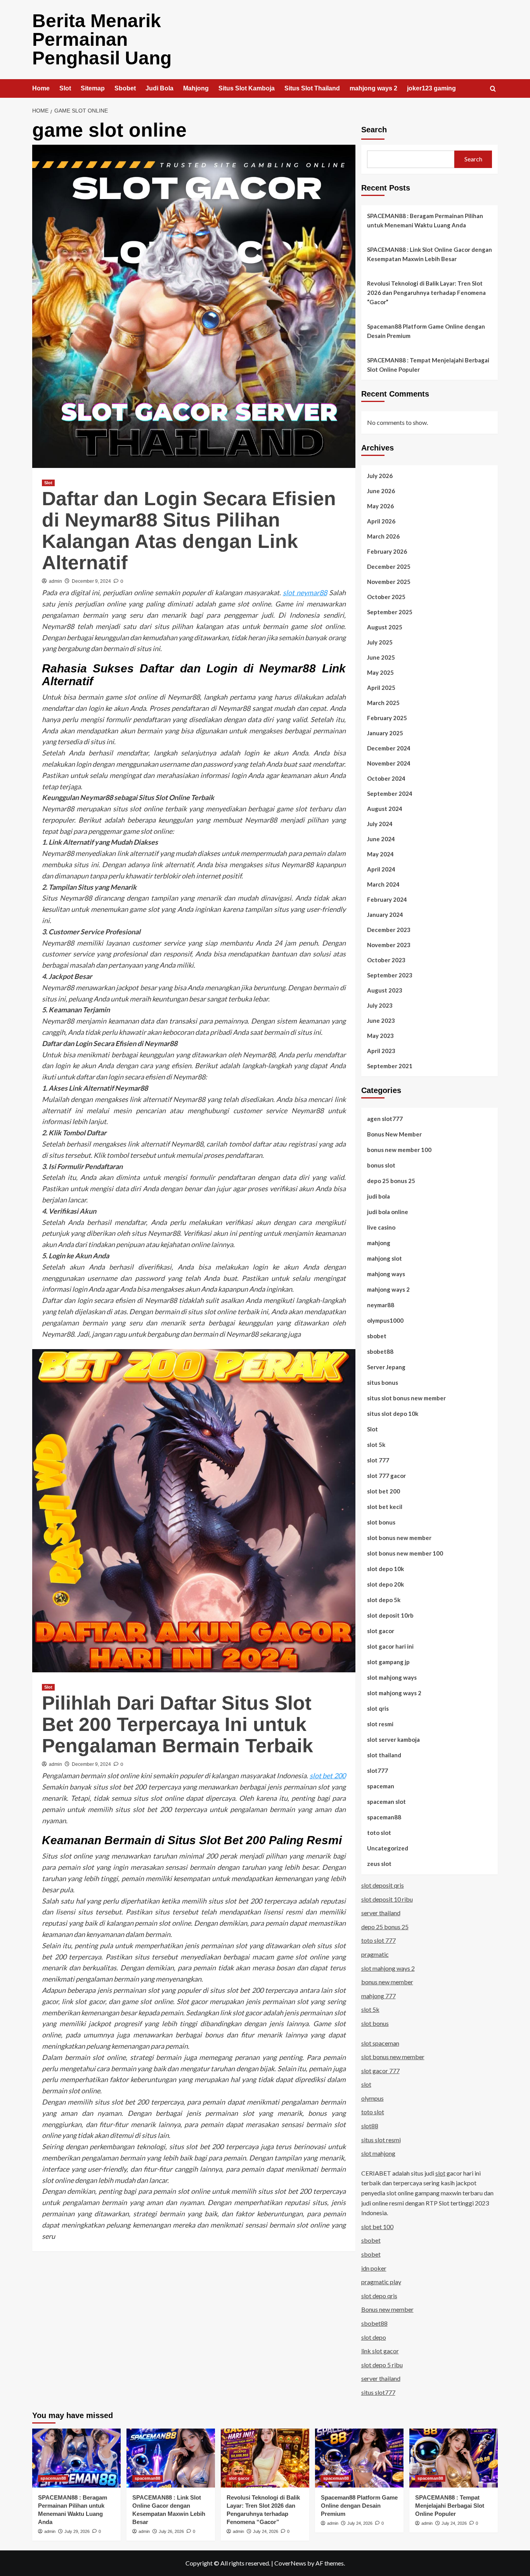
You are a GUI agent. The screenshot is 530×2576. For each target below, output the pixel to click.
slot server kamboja (393, 1739)
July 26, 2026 (171, 2531)
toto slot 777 (378, 1940)
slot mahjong (378, 2153)
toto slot (379, 1833)
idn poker (374, 2268)
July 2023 (380, 1005)
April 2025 (381, 688)
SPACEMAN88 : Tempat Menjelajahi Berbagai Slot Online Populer (428, 365)
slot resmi (380, 1724)
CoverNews (290, 2563)
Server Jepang (386, 1367)
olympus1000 (385, 1320)
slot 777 (378, 1460)
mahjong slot (385, 1258)
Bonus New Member (394, 1134)
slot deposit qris (383, 1885)
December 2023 (389, 930)
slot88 (370, 2126)
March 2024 (383, 884)
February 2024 (387, 899)
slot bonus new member (399, 1538)
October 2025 (386, 597)
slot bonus (381, 1522)
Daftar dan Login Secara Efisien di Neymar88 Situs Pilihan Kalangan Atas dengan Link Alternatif (189, 531)
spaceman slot (386, 1802)
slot (366, 2084)
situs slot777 (378, 2392)
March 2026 (383, 536)
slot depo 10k (385, 1569)
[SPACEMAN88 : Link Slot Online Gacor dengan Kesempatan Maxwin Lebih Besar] (171, 2458)
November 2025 (389, 582)
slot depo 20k (385, 1584)
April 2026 (381, 521)
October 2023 (386, 960)
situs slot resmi (381, 2140)
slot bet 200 (328, 1776)
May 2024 (380, 854)
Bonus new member (387, 2309)
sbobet (377, 1336)
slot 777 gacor (386, 1476)
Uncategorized (388, 1848)
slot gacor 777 (380, 2071)
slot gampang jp (388, 1662)
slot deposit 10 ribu (387, 1899)
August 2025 (385, 627)
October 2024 (386, 778)
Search (374, 130)
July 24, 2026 (266, 2531)
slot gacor (381, 1631)
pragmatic (375, 1954)
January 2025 (385, 733)
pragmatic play (381, 2282)
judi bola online (388, 1212)
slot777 (378, 1770)
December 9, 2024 (91, 581)
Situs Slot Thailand (312, 88)
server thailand (381, 1913)
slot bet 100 (377, 2227)
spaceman (381, 1786)
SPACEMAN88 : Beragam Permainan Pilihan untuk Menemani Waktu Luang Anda (425, 220)
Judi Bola (159, 88)
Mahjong (196, 88)
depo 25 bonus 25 (391, 1181)
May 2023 (380, 1036)
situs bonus (383, 1382)
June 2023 (381, 1020)
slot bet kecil (385, 1507)
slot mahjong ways (392, 1677)
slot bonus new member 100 (405, 1553)
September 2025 (390, 612)
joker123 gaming (431, 88)
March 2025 (383, 703)
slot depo (374, 2337)
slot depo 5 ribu (382, 2365)
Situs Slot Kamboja (247, 88)
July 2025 (380, 642)
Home (41, 88)
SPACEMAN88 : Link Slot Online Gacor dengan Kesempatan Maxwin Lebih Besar (430, 254)
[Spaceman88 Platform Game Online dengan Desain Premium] (359, 2458)
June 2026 (381, 491)
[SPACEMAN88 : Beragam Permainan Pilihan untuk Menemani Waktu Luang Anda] (76, 2458)
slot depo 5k (384, 1600)
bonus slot (381, 1165)
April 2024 (381, 869)
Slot (65, 88)
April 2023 (381, 1051)
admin (55, 581)
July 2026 (380, 476)
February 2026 (387, 551)
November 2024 (389, 763)
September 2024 (390, 793)
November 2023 (389, 945)
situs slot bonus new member (406, 1398)
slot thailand (384, 1755)
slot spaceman (380, 2043)
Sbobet (125, 88)
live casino (381, 1227)
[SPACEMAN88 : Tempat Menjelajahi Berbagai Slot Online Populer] (454, 2458)
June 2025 (381, 657)
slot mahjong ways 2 (394, 1693)
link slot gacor (380, 2351)
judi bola (378, 1196)
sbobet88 (380, 1351)
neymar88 (381, 1305)
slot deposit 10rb (390, 1615)
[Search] (493, 89)
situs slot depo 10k (393, 1414)
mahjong (379, 1243)
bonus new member (387, 1982)
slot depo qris (379, 2296)
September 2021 (390, 1066)
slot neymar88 (305, 592)
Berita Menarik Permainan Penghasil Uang (102, 39)
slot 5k (376, 1445)
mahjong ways (386, 1274)
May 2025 (380, 672)
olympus (372, 2098)
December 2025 (389, 566)
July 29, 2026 (77, 2531)
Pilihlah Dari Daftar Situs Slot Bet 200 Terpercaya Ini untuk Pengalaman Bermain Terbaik (178, 1724)
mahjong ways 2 (373, 88)
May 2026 (380, 506)
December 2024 (389, 748)
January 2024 (385, 915)
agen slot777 (385, 1119)
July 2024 (380, 824)
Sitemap (93, 88)
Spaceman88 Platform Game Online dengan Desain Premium (426, 331)
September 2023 (390, 975)
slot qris (378, 1708)
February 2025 (387, 718)
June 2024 (381, 839)
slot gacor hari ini (390, 1646)
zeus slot (379, 1864)
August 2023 (385, 990)
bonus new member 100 (399, 1150)
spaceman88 (384, 1817)
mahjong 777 (378, 1996)
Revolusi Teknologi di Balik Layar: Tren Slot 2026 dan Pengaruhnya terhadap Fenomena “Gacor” (426, 293)
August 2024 (385, 809)
